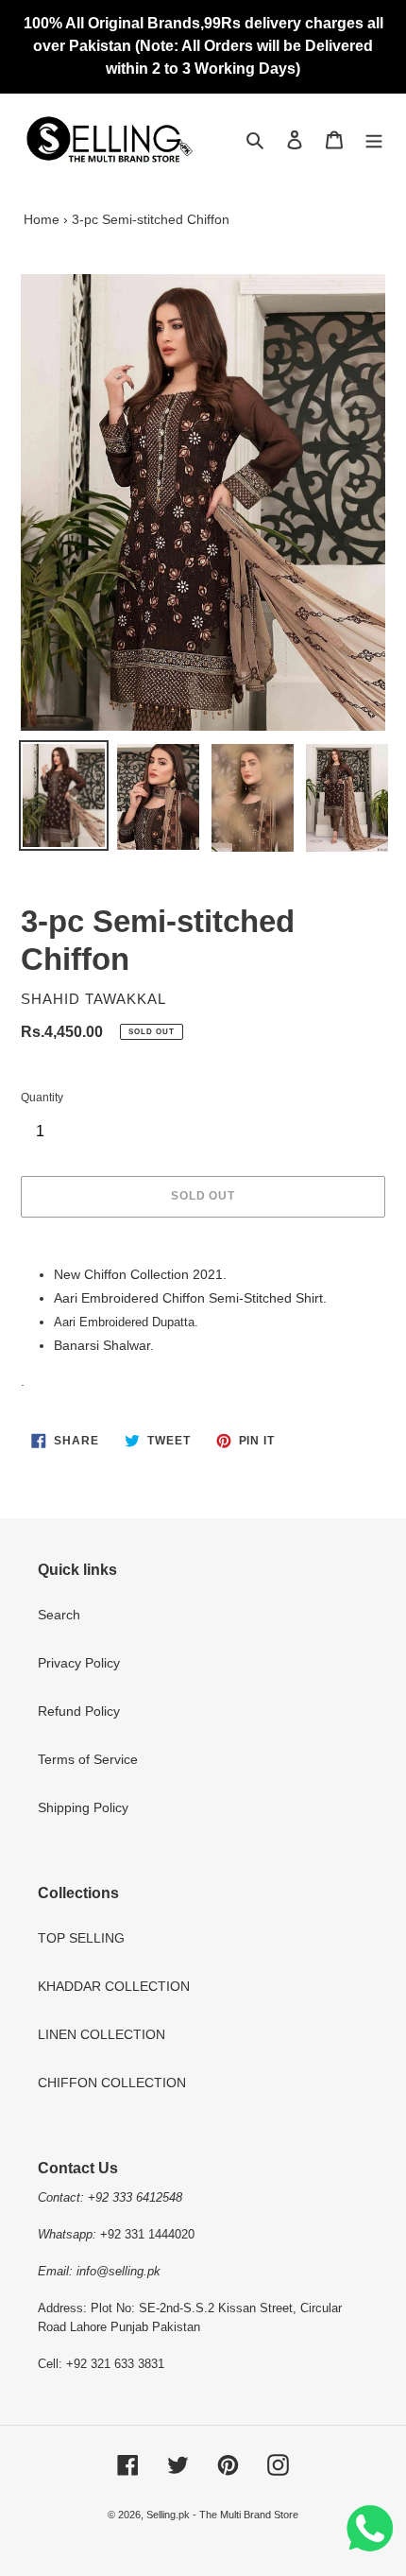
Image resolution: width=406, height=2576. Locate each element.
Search (59, 1615)
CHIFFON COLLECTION (112, 2083)
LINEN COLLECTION (101, 2034)
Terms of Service (88, 1759)
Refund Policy (79, 1711)
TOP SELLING (81, 1938)
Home (42, 219)
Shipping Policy (83, 1807)
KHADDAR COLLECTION (114, 1986)
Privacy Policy (79, 1663)
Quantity (42, 1098)
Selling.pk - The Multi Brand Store (222, 2515)
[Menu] (374, 139)
